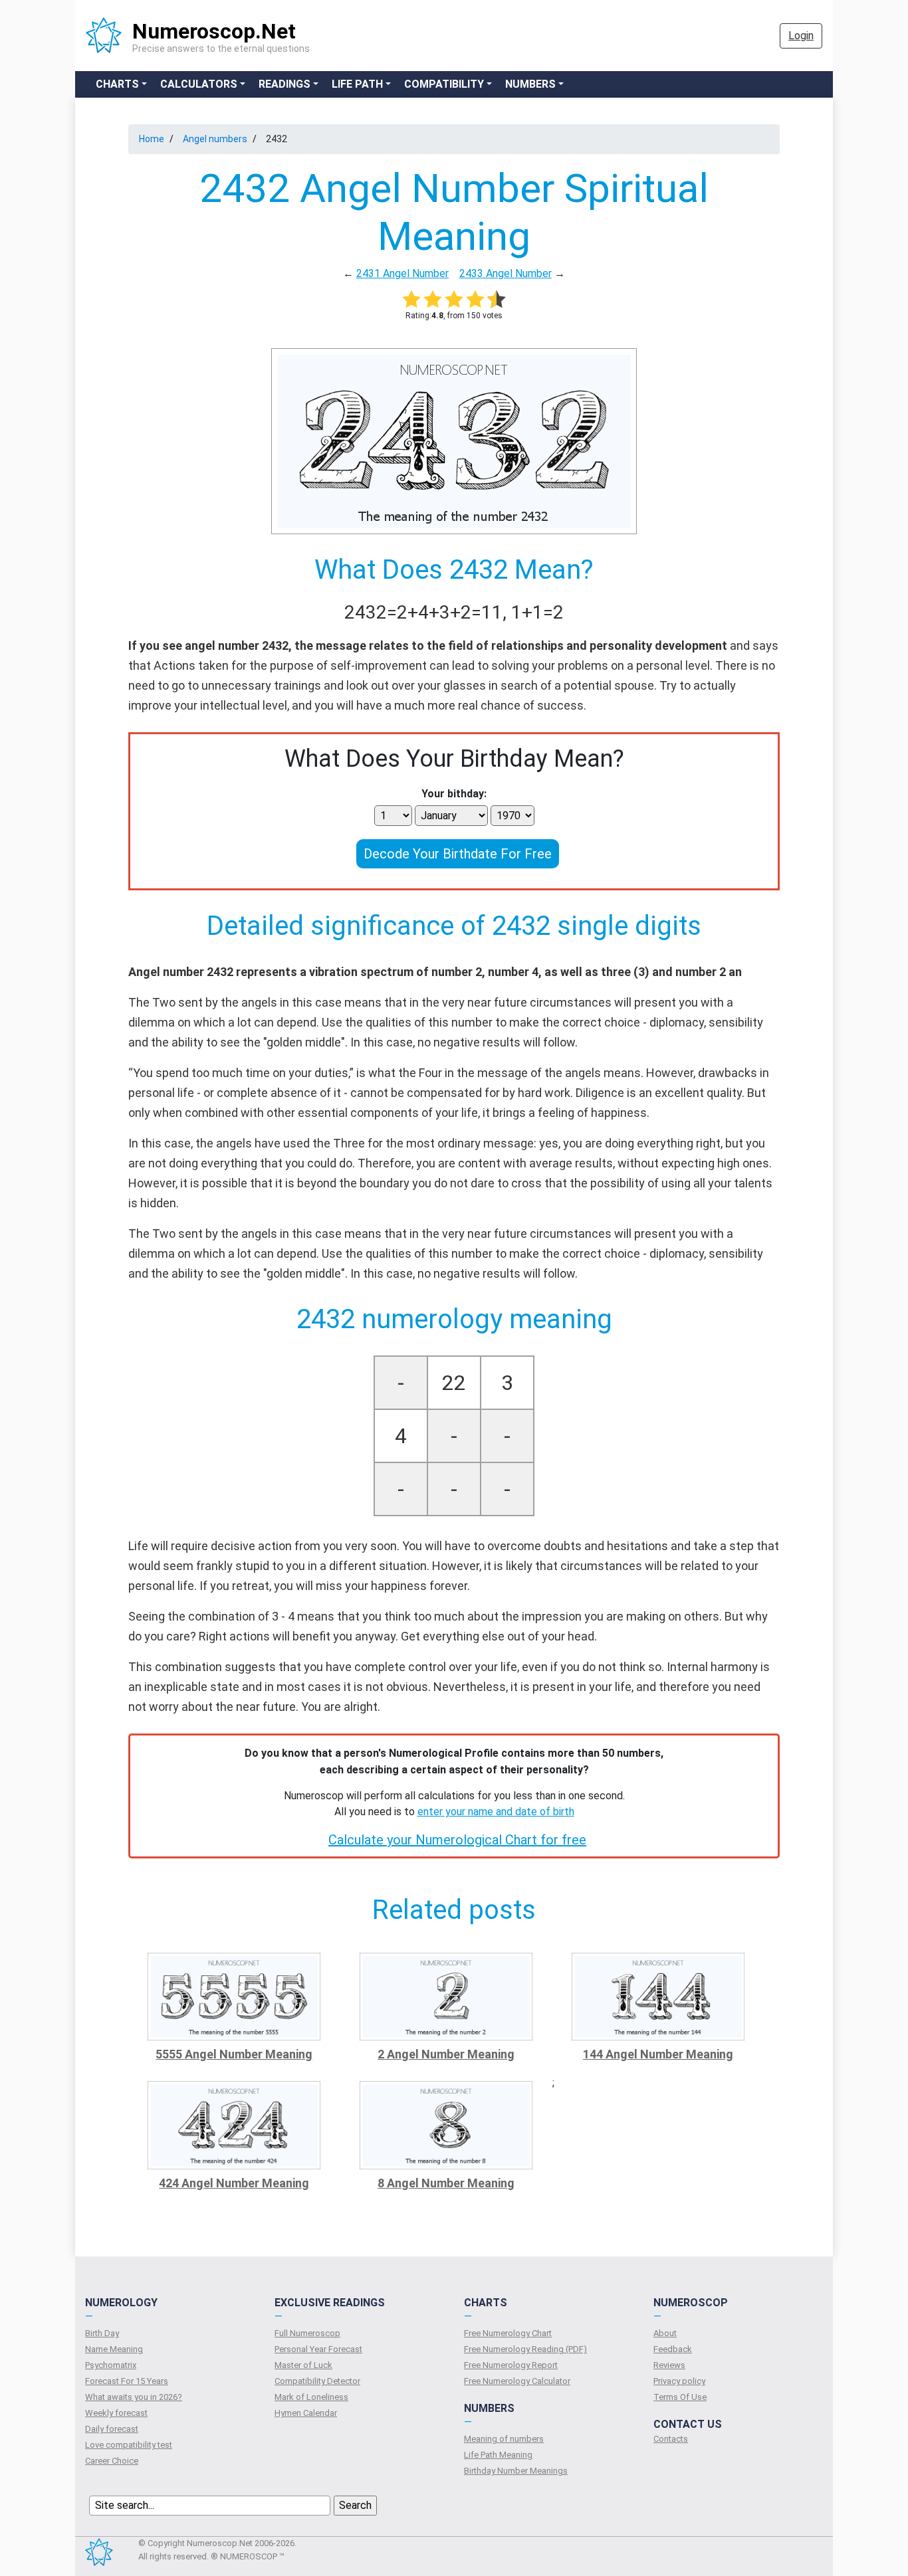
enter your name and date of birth (496, 1812)
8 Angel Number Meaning (446, 2183)
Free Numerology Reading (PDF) (525, 2349)
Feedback (673, 2349)
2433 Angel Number (506, 273)
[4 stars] (475, 299)
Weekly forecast (116, 2413)
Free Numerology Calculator (517, 2381)
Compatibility (444, 84)
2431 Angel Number (402, 273)
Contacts (671, 2439)
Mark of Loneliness (311, 2397)
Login (801, 36)
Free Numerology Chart (508, 2333)
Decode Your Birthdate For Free (458, 854)
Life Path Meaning (498, 2455)
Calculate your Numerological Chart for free (457, 1840)
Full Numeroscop (307, 2333)
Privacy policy (679, 2381)
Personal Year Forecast (318, 2349)
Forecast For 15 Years (127, 2381)
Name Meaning (114, 2349)
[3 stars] (454, 299)
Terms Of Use (680, 2397)
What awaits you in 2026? (134, 2397)
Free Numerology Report (511, 2365)
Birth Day (102, 2333)
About (665, 2333)
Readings (284, 84)
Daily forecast (112, 2429)
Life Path (357, 84)
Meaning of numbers (504, 2439)
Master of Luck (303, 2365)
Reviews (669, 2365)
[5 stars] (497, 299)
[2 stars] (433, 299)
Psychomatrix (111, 2365)
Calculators (199, 84)
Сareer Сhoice (112, 2461)
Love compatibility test (129, 2445)
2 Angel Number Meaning (446, 2054)
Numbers (530, 84)
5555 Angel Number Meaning (234, 2054)
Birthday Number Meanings (516, 2471)
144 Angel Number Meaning (658, 2054)
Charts (117, 84)
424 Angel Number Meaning (234, 2183)
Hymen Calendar (306, 2413)
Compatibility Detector (317, 2381)
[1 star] (411, 299)
